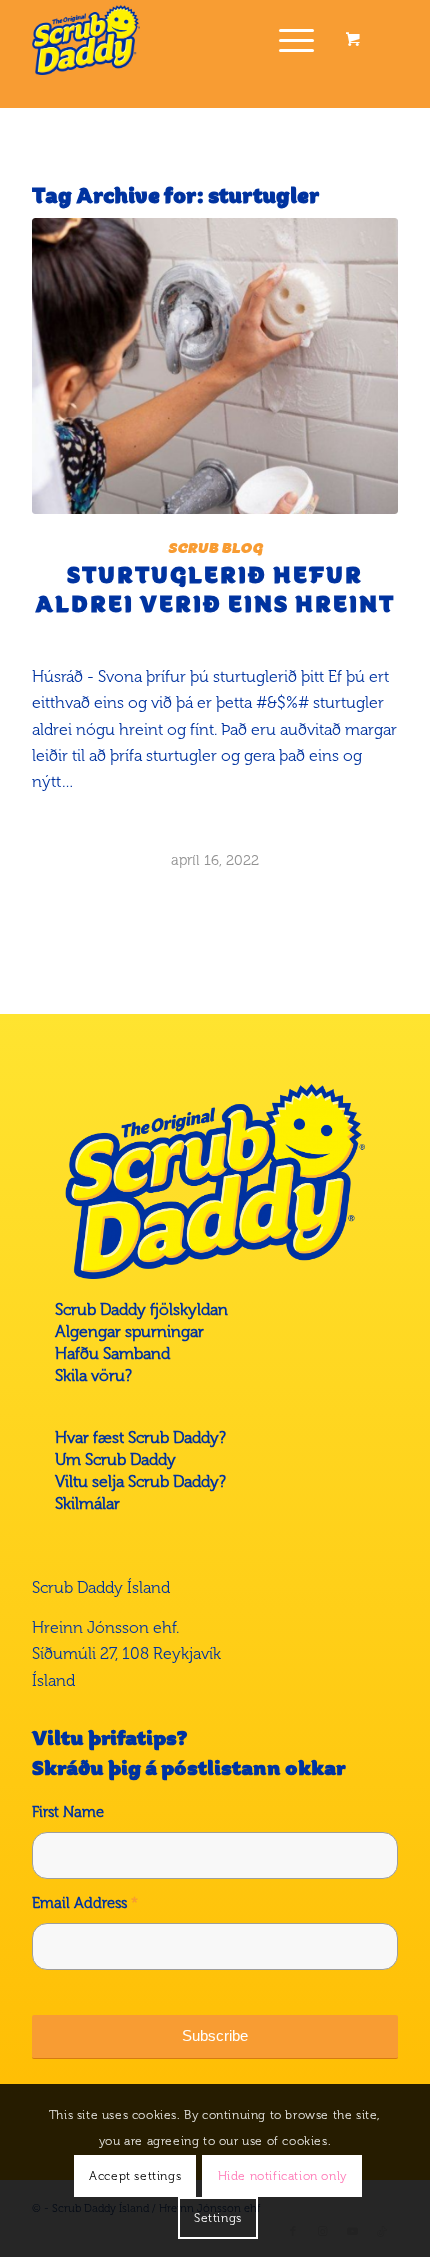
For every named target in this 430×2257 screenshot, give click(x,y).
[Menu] (286, 40)
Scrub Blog (215, 548)
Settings (218, 2218)
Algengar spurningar (129, 1331)
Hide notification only (282, 2176)
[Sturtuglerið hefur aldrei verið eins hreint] (215, 366)
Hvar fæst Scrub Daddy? (140, 1437)
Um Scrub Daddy (115, 1459)
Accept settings (135, 2176)
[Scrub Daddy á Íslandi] (178, 40)
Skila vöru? (93, 1375)
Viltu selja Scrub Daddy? (140, 1481)
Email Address (85, 1903)
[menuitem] (293, 40)
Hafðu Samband (112, 1353)
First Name (68, 1812)
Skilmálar (87, 1503)
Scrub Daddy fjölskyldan (141, 1309)
